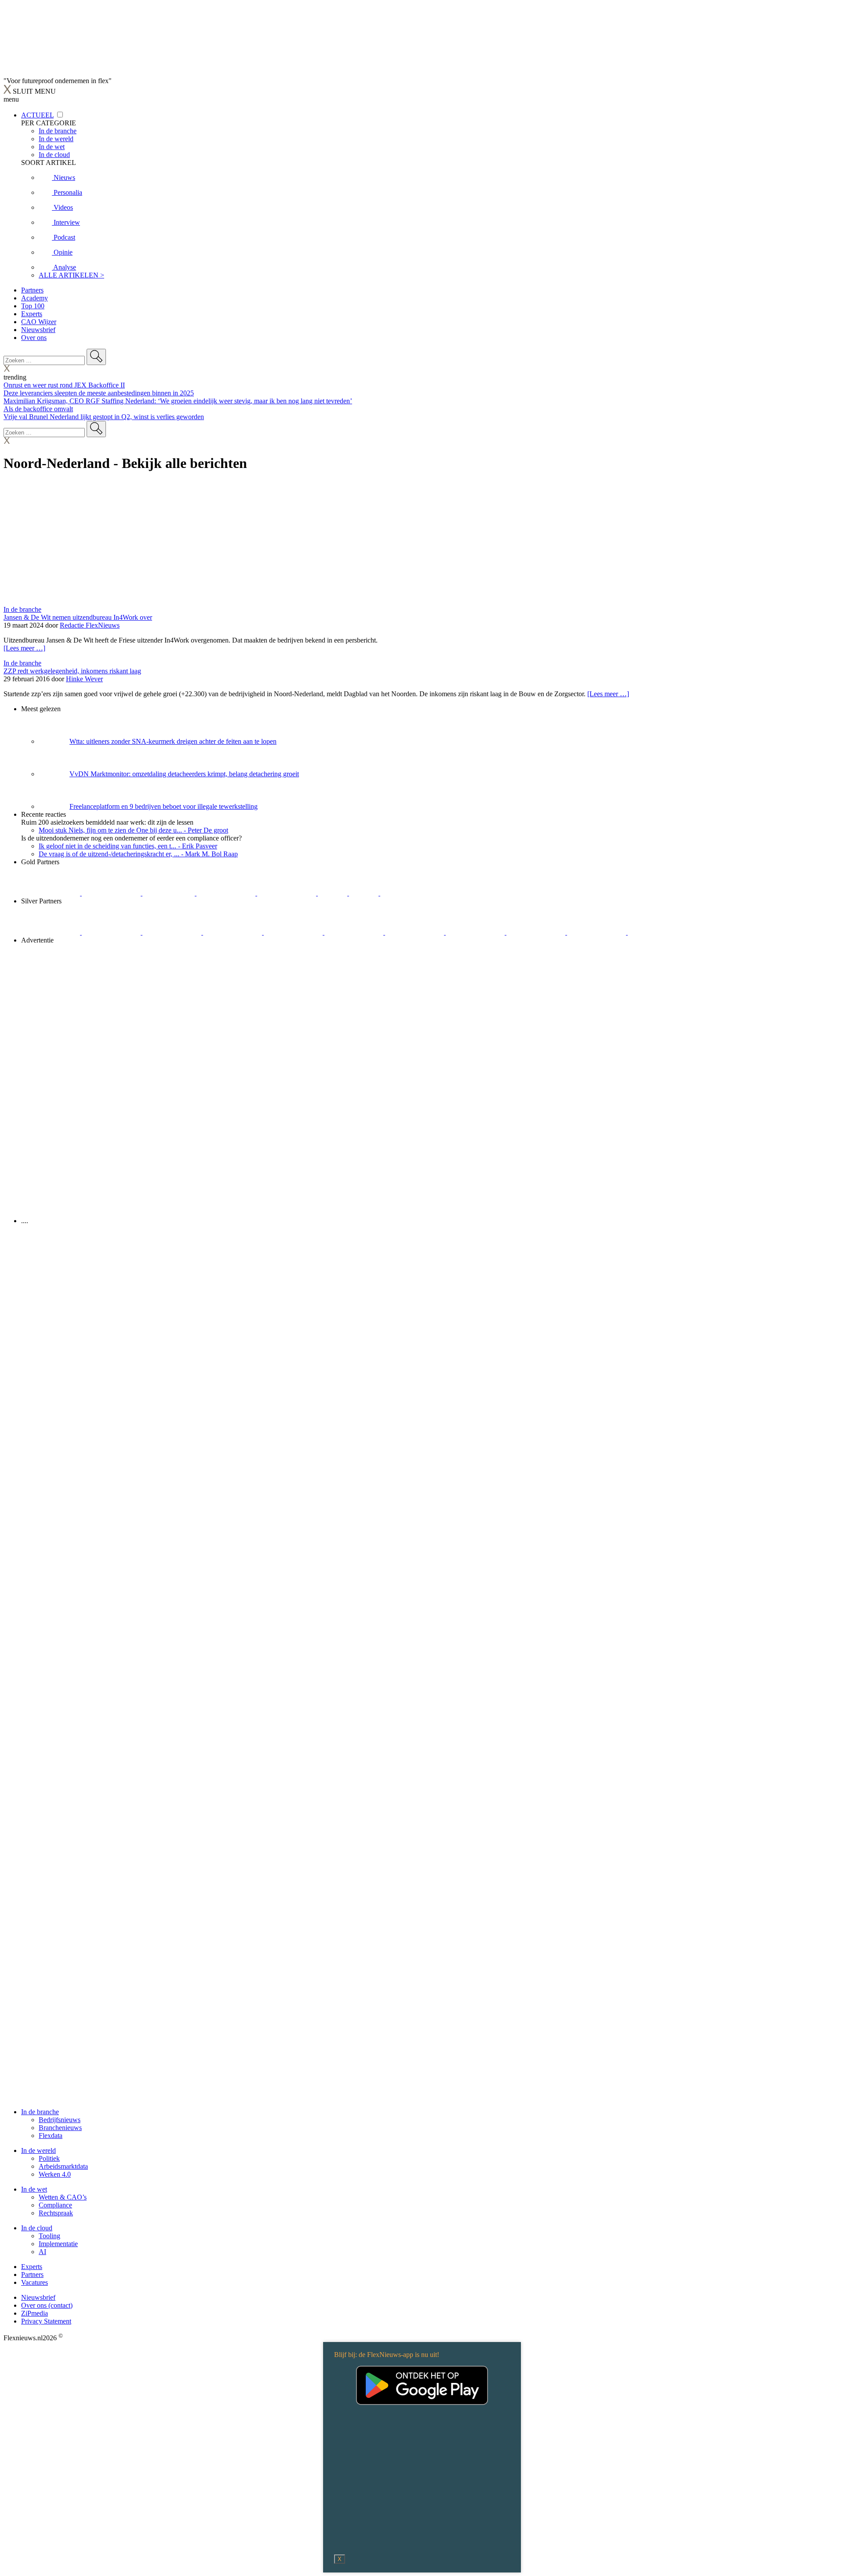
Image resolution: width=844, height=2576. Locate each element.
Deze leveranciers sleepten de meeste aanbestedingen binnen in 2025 (99, 393)
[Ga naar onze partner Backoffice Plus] (51, 893)
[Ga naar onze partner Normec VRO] (233, 932)
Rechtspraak (56, 2213)
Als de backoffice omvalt (38, 409)
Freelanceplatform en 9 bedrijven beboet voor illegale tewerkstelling (164, 806)
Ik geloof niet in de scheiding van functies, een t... (128, 846)
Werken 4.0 (55, 2174)
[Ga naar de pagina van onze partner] (81, 1273)
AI (42, 2252)
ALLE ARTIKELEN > (71, 275)
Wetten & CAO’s (63, 2197)
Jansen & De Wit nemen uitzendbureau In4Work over (78, 617)
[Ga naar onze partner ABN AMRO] (476, 932)
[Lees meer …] (24, 648)
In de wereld (38, 2150)
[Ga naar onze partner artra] (355, 932)
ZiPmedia (35, 2313)
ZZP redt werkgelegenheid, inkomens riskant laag (72, 671)
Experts (32, 314)
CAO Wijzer (39, 322)
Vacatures (35, 2282)
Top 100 (33, 306)
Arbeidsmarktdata (63, 2166)
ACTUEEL (37, 115)
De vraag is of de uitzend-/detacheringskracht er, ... (138, 854)
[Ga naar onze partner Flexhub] (51, 932)
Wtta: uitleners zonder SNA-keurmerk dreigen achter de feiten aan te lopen (173, 741)
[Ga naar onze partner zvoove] (410, 893)
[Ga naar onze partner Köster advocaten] (537, 932)
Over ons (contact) (47, 2305)
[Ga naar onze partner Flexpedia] (287, 893)
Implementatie (58, 2244)
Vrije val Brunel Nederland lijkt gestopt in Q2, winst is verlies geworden (104, 417)
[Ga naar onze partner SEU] (112, 932)
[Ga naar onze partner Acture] (112, 893)
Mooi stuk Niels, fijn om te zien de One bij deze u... (133, 830)
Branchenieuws (60, 2128)
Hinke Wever (84, 679)
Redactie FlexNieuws (90, 625)
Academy (35, 298)
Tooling (49, 2236)
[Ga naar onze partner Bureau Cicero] (333, 893)
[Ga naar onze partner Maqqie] (294, 932)
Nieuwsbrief (38, 330)
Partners (32, 290)
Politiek (49, 2158)
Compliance (55, 2205)
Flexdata (51, 2136)
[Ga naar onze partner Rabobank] (415, 932)
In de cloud (37, 2228)
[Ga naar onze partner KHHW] (365, 893)
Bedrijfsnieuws (60, 2120)
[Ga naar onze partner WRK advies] (657, 932)
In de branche (22, 609)
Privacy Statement (46, 2321)
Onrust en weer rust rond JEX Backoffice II (64, 385)
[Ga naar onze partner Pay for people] (597, 932)
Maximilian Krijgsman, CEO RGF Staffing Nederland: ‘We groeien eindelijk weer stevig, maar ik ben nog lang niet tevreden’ (178, 401)
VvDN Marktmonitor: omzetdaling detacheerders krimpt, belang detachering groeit (184, 774)
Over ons (34, 338)
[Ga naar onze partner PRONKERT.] (173, 932)
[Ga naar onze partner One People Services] (227, 893)
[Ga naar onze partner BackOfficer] (169, 893)
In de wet (34, 2189)
